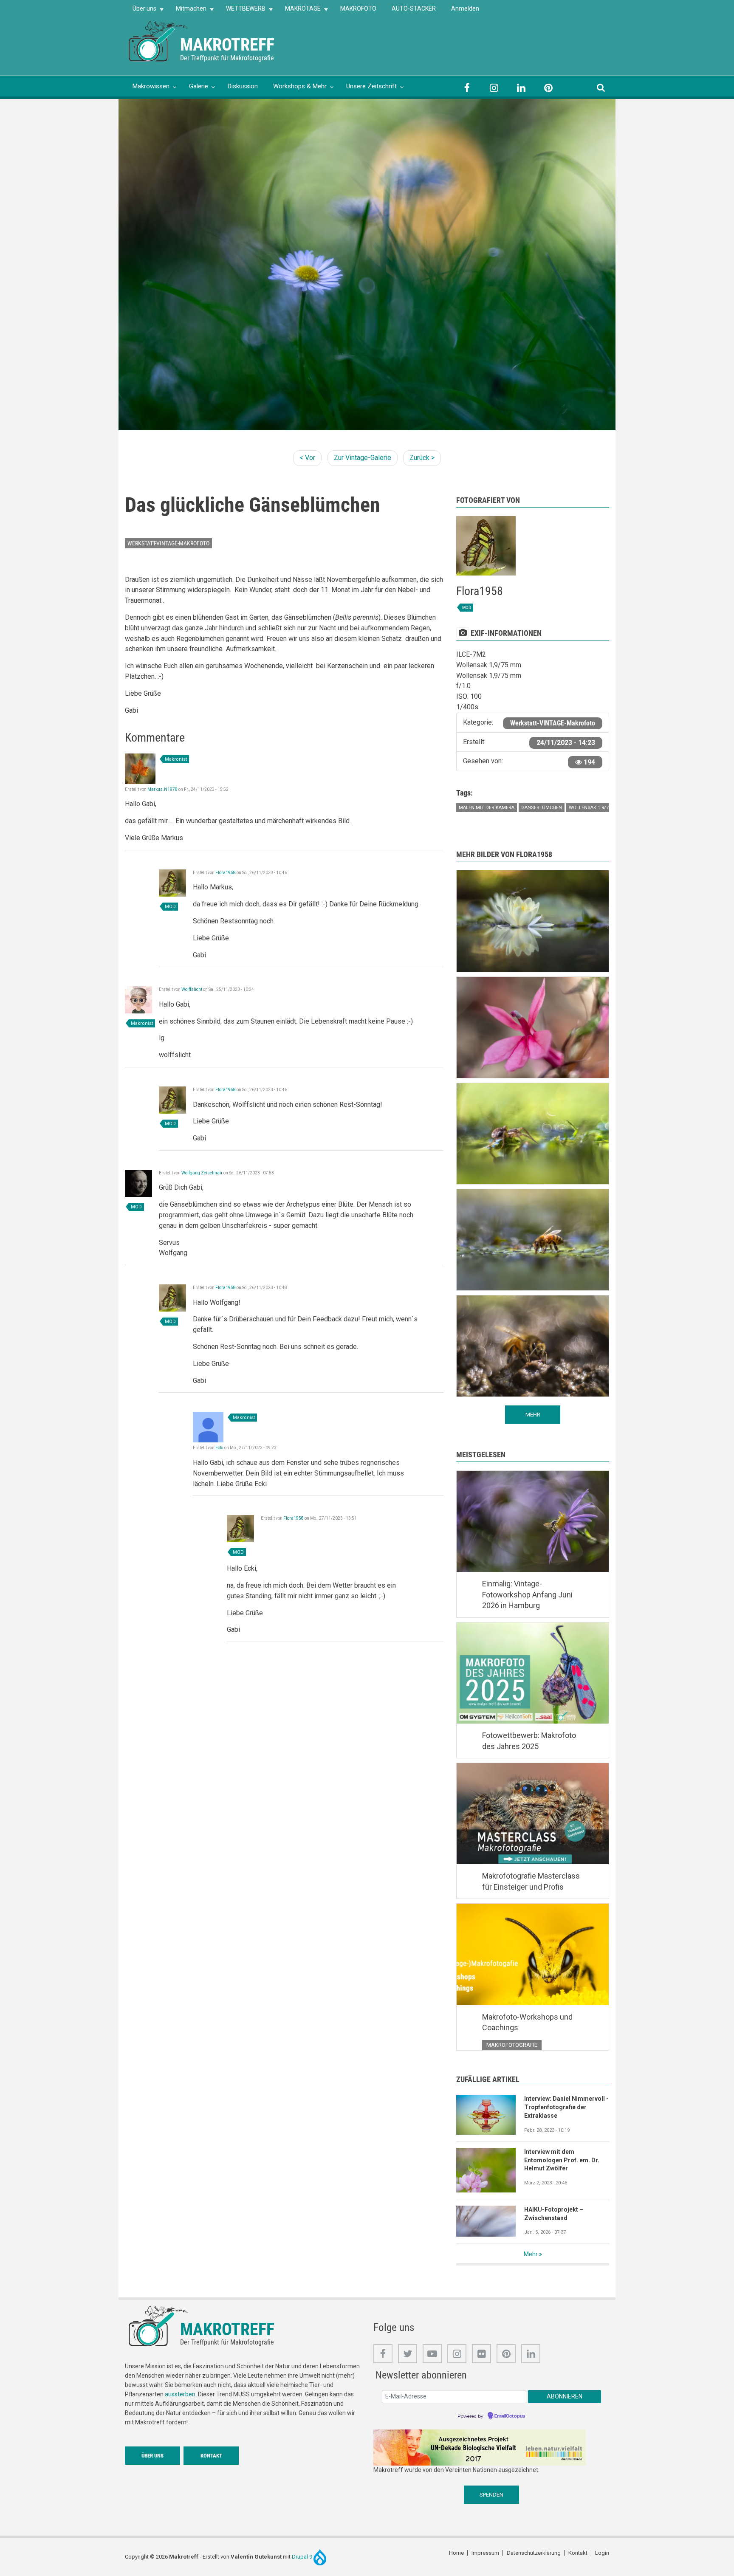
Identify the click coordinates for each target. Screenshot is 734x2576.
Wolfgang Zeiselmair (202, 1173)
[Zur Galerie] (159, 41)
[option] (367, 265)
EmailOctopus (510, 2416)
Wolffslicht (192, 989)
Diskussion (243, 86)
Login (602, 2553)
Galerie (199, 86)
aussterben (180, 2394)
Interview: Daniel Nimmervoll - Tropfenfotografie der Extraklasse (566, 2107)
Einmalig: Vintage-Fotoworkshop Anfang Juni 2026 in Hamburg (527, 1594)
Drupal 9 (303, 2557)
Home (456, 2553)
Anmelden (465, 8)
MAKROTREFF (227, 45)
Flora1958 (226, 873)
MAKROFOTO (358, 8)
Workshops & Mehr (300, 86)
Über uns (141, 11)
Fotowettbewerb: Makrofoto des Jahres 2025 (529, 1741)
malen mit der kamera (487, 808)
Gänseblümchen (542, 808)
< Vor (307, 458)
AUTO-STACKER (414, 8)
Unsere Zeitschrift (371, 86)
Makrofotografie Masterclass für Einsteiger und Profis (531, 1881)
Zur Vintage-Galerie (363, 458)
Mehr (531, 2254)
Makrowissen (151, 86)
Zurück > (422, 458)
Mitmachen (187, 11)
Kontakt (211, 2456)
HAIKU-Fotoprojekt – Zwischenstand (554, 2214)
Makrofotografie (512, 2045)
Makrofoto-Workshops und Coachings (527, 2022)
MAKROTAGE (299, 11)
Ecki (219, 1448)
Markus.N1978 (162, 789)
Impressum (485, 2553)
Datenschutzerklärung (534, 2553)
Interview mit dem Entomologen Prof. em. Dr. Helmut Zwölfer (562, 2160)
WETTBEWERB (242, 11)
